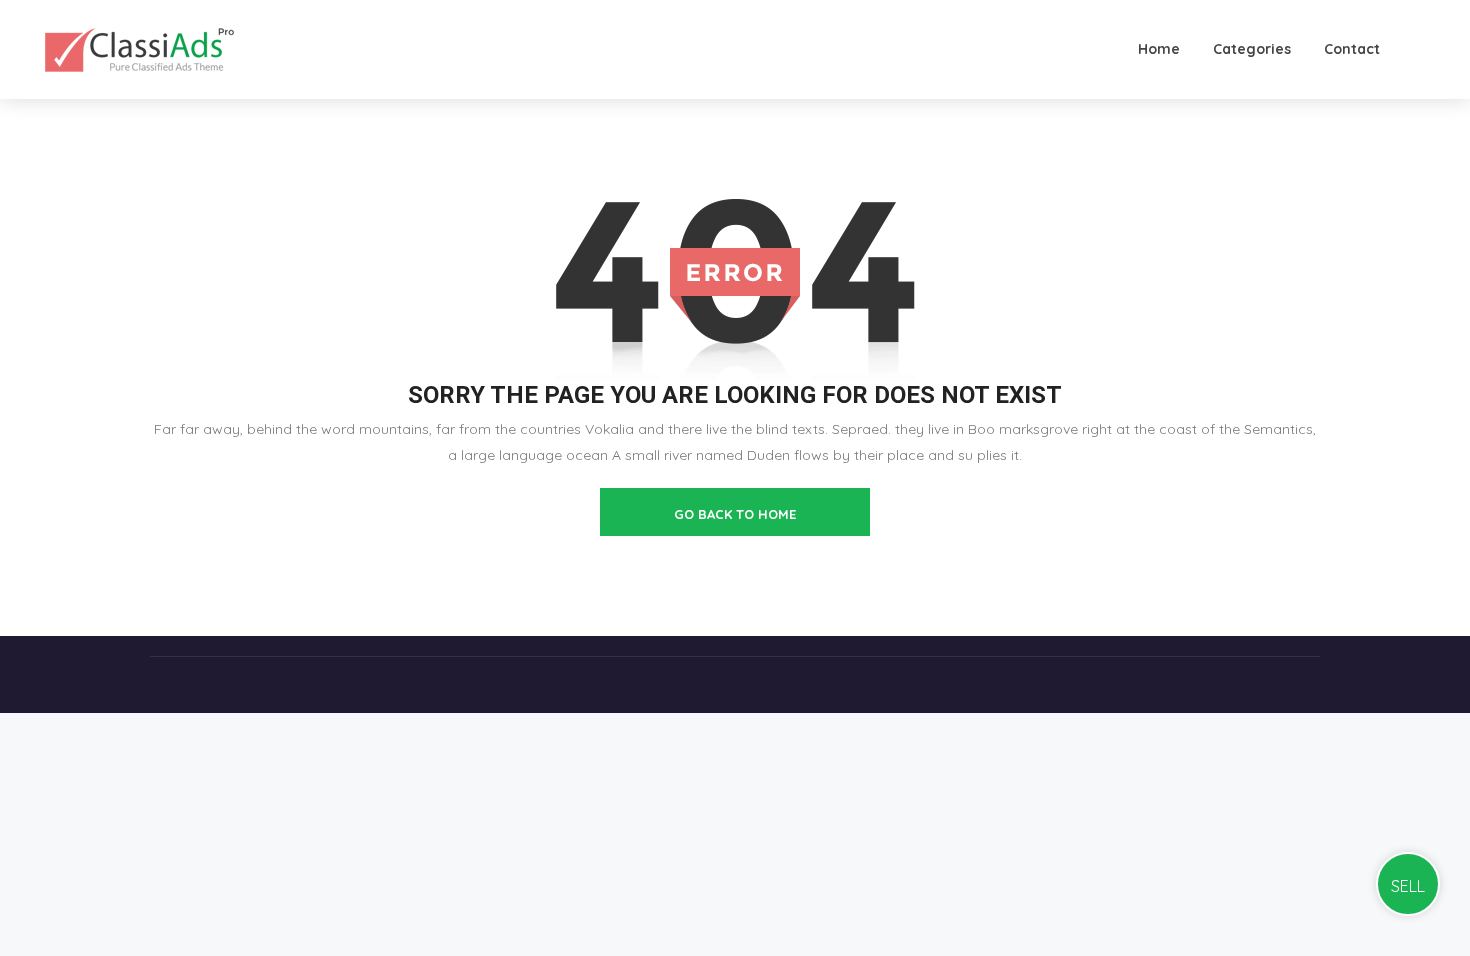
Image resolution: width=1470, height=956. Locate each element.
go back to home (735, 514)
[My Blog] (139, 49)
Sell (1408, 886)
